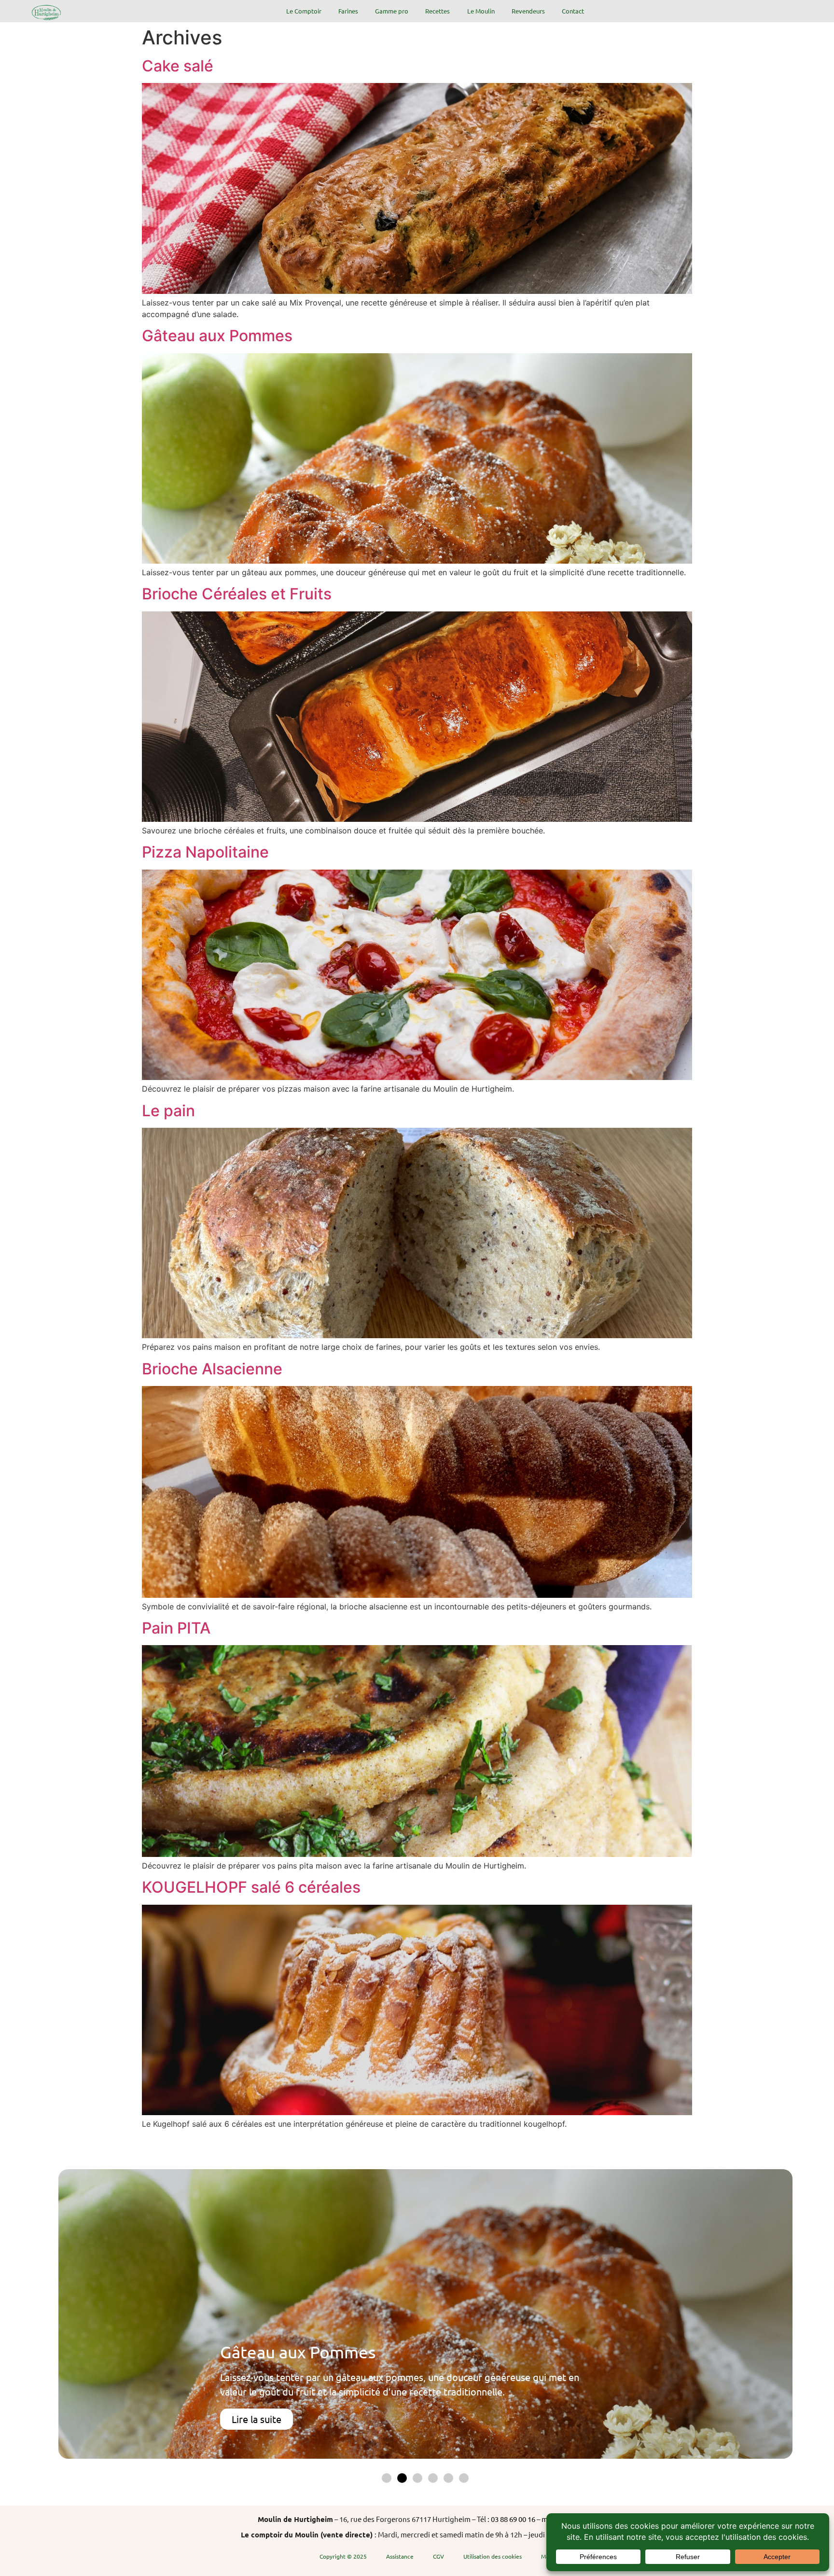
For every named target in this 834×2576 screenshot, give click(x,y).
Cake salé (178, 66)
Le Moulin (481, 11)
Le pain (168, 1111)
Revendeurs (528, 11)
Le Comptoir (304, 11)
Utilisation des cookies (493, 2556)
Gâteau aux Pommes (217, 336)
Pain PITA (176, 1628)
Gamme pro (392, 11)
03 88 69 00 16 (513, 2519)
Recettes (438, 11)
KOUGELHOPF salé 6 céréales (251, 1887)
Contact (573, 11)
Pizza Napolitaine (205, 852)
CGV (438, 2556)
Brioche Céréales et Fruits (237, 594)
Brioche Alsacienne (212, 1369)
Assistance (400, 2556)
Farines (348, 11)
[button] (387, 2478)
